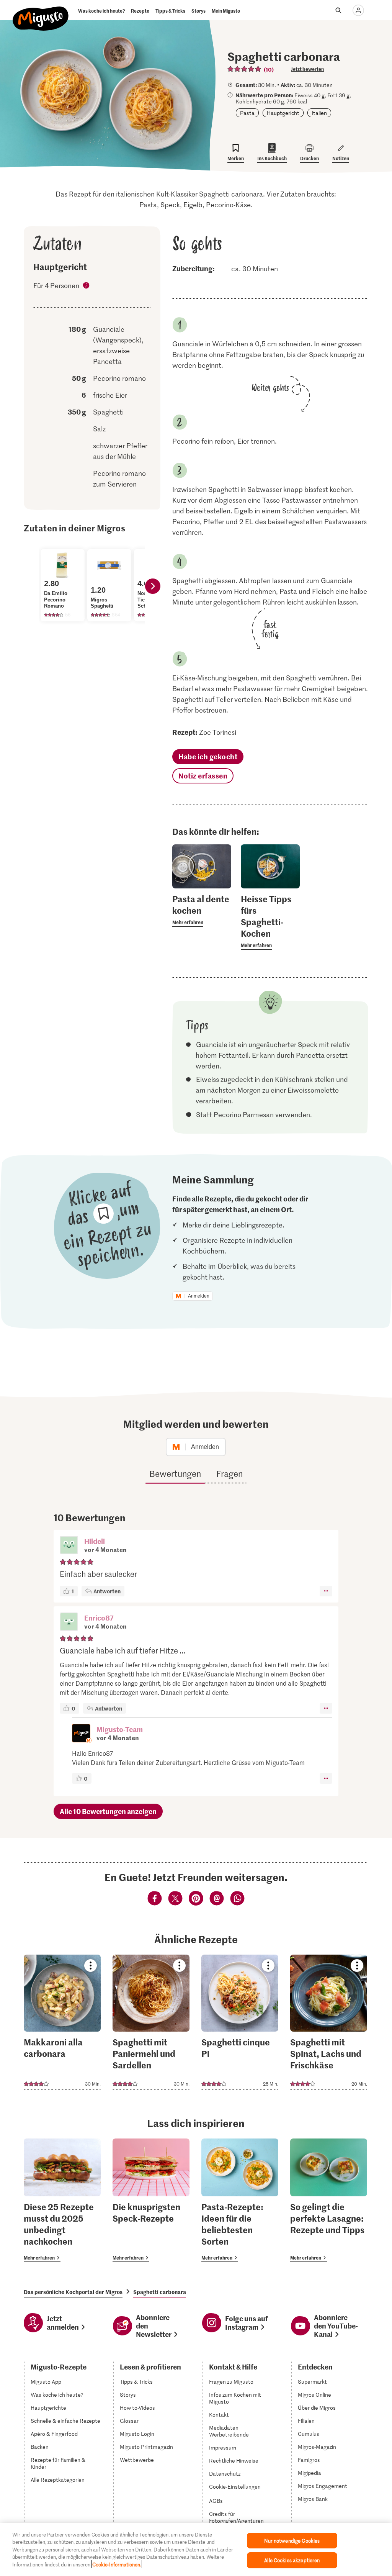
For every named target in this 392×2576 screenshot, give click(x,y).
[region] (196, 2550)
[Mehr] (326, 1591)
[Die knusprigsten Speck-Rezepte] (151, 2200)
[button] (69, 1546)
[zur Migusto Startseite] (41, 12)
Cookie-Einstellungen (235, 2487)
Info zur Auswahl (87, 287)
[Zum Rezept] (62, 2022)
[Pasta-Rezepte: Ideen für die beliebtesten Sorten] (240, 2200)
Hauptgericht (283, 113)
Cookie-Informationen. (117, 2564)
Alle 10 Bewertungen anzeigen (108, 1811)
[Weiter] (153, 586)
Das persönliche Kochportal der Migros (73, 2292)
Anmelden (199, 1296)
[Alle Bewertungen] (245, 69)
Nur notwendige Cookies (292, 2541)
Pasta (247, 113)
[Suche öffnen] (338, 10)
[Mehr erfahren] (202, 910)
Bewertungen (175, 1473)
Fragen (229, 1473)
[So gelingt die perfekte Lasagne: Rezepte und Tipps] (329, 2200)
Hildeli (95, 1541)
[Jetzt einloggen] (358, 10)
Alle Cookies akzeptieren (292, 2560)
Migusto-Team (120, 1729)
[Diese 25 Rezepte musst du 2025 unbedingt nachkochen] (62, 2200)
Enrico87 (99, 1618)
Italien (319, 113)
